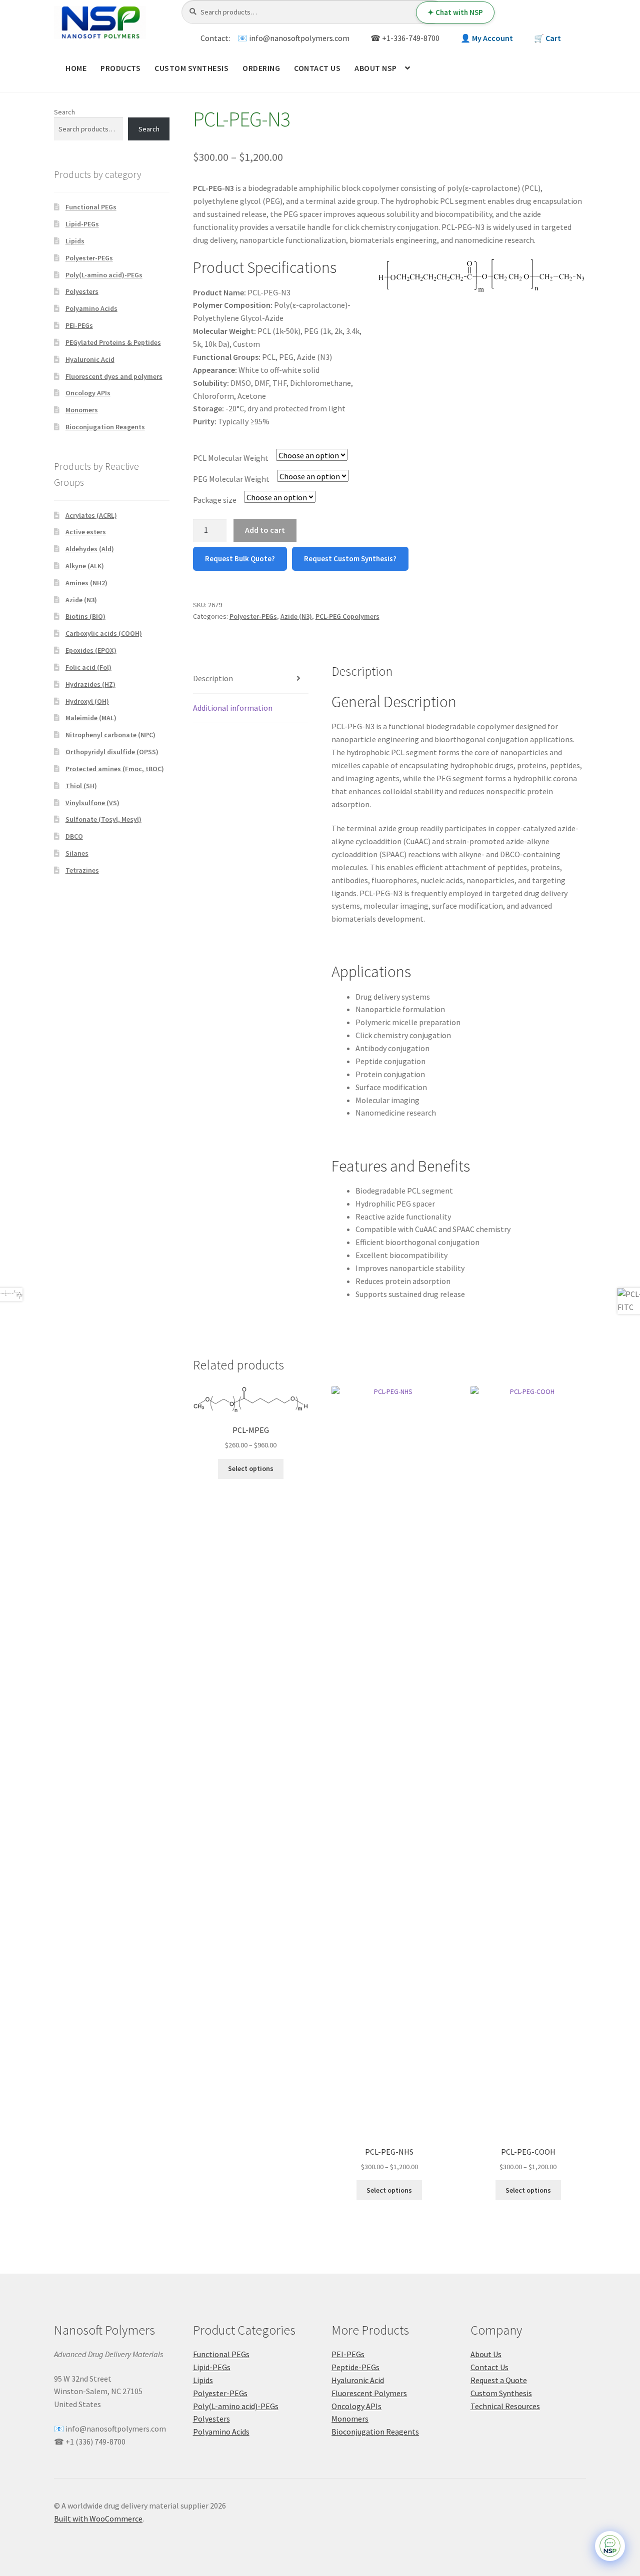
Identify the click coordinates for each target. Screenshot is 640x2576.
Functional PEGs (91, 207)
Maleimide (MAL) (91, 718)
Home (76, 68)
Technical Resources (505, 2406)
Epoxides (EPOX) (91, 650)
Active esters (86, 532)
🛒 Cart (547, 38)
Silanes (77, 853)
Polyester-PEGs (253, 616)
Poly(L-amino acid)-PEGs (104, 275)
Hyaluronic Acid (90, 359)
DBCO (74, 836)
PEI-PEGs (79, 325)
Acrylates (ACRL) (91, 515)
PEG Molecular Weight (231, 479)
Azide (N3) (296, 616)
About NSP (376, 68)
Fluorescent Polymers (369, 2393)
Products (120, 68)
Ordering (261, 68)
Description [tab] (213, 678)
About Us (486, 2354)
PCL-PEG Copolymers (347, 616)
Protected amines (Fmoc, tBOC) (115, 769)
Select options (251, 1468)
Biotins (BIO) (85, 616)
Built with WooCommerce (98, 2519)
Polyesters (82, 291)
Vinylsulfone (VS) (92, 803)
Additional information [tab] (233, 708)
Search (64, 112)
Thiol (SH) (81, 786)
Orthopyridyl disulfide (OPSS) (112, 752)
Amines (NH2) (86, 583)
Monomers (82, 410)
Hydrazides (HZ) (90, 684)
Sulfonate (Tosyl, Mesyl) (103, 819)
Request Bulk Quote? (240, 559)
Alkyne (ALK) (85, 566)
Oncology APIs (88, 393)
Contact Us (489, 2367)
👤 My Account (487, 38)
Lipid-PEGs (82, 224)
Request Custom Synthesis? (350, 559)
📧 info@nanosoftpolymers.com (293, 38)
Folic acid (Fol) (88, 667)
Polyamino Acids (91, 308)
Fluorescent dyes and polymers (114, 376)
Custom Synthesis (191, 68)
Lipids (75, 241)
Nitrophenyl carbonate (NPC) (110, 735)
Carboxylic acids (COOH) (104, 633)
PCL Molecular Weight (231, 458)
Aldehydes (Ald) (90, 549)
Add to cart (265, 530)
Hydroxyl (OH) (87, 701)
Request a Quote (499, 2380)
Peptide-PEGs (355, 2367)
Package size (215, 500)
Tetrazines (82, 870)
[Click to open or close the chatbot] (610, 2546)
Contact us (317, 68)
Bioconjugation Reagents (105, 427)
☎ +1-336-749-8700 (405, 38)
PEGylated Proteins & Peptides (113, 342)
